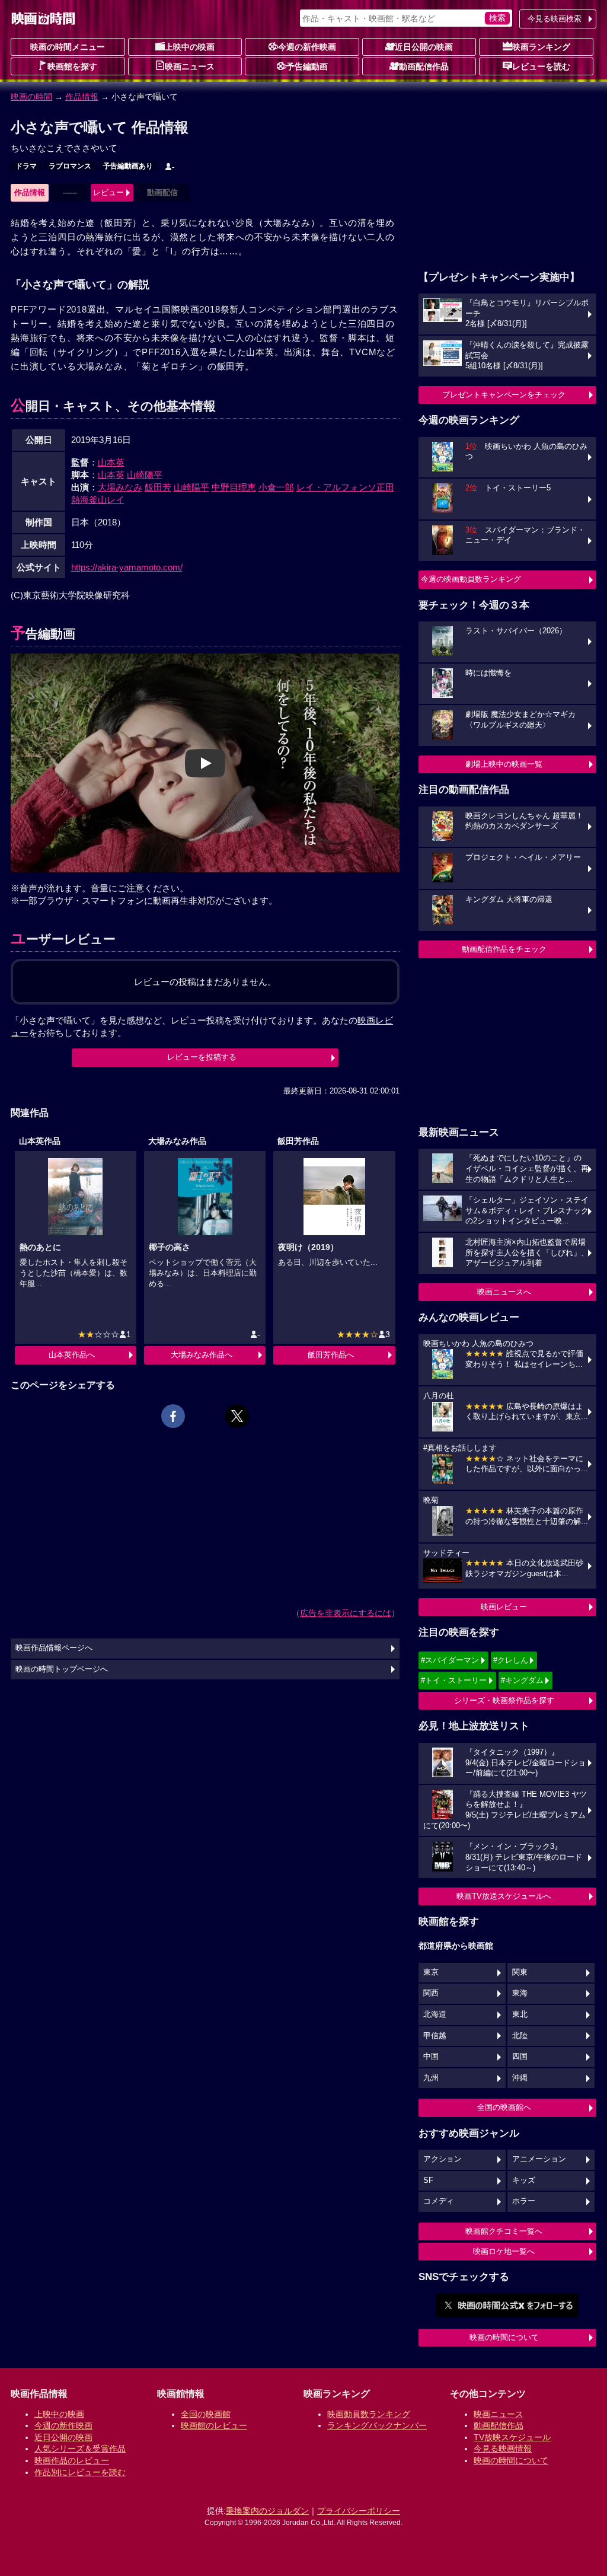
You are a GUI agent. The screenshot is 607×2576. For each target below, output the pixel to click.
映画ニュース (190, 66)
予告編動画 (307, 66)
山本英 (111, 462)
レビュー (108, 192)
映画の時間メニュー (68, 47)
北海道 (435, 2014)
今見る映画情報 (503, 2449)
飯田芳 (158, 487)
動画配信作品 (424, 66)
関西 (431, 1993)
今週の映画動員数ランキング (471, 579)
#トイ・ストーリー (454, 1680)
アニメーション (539, 2159)
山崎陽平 (145, 475)
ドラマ (26, 166)
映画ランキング (541, 47)
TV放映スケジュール (512, 2437)
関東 (520, 1972)
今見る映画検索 (555, 19)
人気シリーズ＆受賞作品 (80, 2449)
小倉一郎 (276, 487)
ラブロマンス (70, 166)
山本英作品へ (72, 1355)
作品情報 (82, 97)
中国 (431, 2057)
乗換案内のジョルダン (267, 2511)
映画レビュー (504, 1607)
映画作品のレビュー (72, 2460)
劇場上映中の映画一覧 (504, 764)
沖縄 (520, 2078)
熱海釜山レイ (98, 500)
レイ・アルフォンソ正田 (345, 487)
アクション (443, 2159)
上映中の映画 (190, 47)
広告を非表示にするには (346, 1613)
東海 (520, 1993)
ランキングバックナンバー (377, 2425)
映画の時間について (504, 2337)
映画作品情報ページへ (54, 1648)
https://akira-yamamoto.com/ (127, 567)
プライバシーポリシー (359, 2511)
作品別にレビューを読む (80, 2472)
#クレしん (511, 1660)
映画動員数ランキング (369, 2414)
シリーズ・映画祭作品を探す (504, 1700)
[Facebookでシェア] (173, 1416)
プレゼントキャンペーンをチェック (504, 395)
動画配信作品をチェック (504, 949)
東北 (520, 2014)
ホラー (524, 2201)
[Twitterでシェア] (237, 1416)
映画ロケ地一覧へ (504, 2251)
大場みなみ (120, 487)
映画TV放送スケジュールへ (504, 1896)
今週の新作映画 (307, 47)
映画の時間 (31, 97)
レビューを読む (541, 66)
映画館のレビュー (214, 2425)
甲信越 (435, 2036)
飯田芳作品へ (331, 1355)
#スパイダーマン (450, 1660)
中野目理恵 (234, 487)
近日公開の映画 (424, 47)
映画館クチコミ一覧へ (504, 2231)
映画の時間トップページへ (62, 1669)
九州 (431, 2078)
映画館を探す (72, 66)
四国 (520, 2057)
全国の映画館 (206, 2414)
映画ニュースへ (504, 1292)
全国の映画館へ (504, 2107)
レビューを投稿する (202, 1057)
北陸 (520, 2036)
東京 (431, 1972)
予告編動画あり (128, 166)
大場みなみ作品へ (202, 1355)
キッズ (524, 2180)
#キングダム (522, 1680)
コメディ (439, 2201)
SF (428, 2180)
